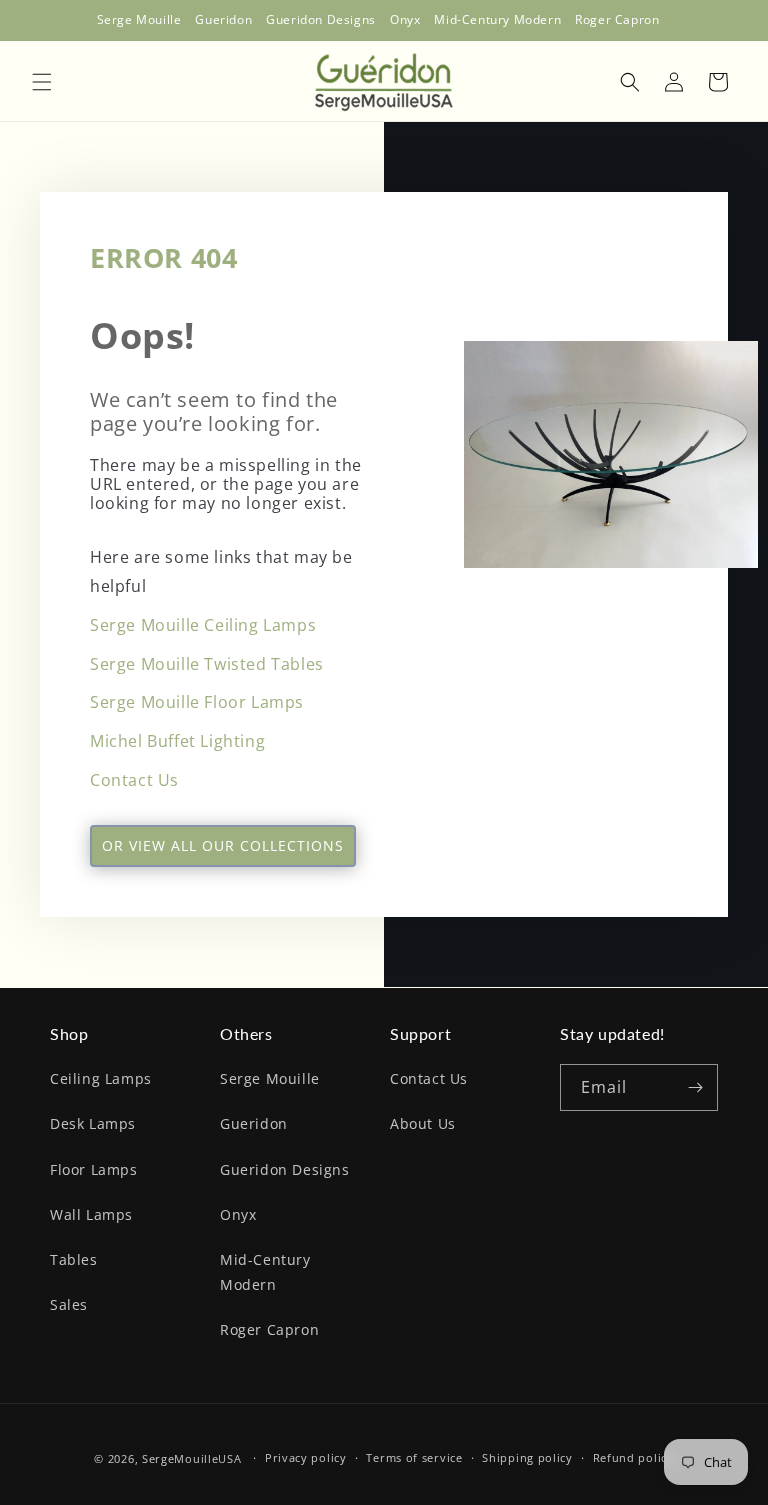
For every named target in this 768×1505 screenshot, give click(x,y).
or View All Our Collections (223, 845)
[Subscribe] (695, 1087)
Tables (74, 1259)
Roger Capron (269, 1329)
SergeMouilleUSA (192, 1458)
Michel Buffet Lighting (177, 741)
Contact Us (134, 780)
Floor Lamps (94, 1169)
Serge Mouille (270, 1078)
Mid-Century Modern (265, 1272)
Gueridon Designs (285, 1169)
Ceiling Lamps (101, 1078)
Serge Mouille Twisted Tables (207, 664)
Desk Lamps (93, 1123)
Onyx (238, 1214)
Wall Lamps (91, 1214)
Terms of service (414, 1457)
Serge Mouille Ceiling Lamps (203, 625)
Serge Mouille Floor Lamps (197, 702)
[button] (42, 82)
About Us (423, 1123)
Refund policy (633, 1457)
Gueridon (254, 1123)
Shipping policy (527, 1457)
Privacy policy (306, 1457)
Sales (69, 1304)
